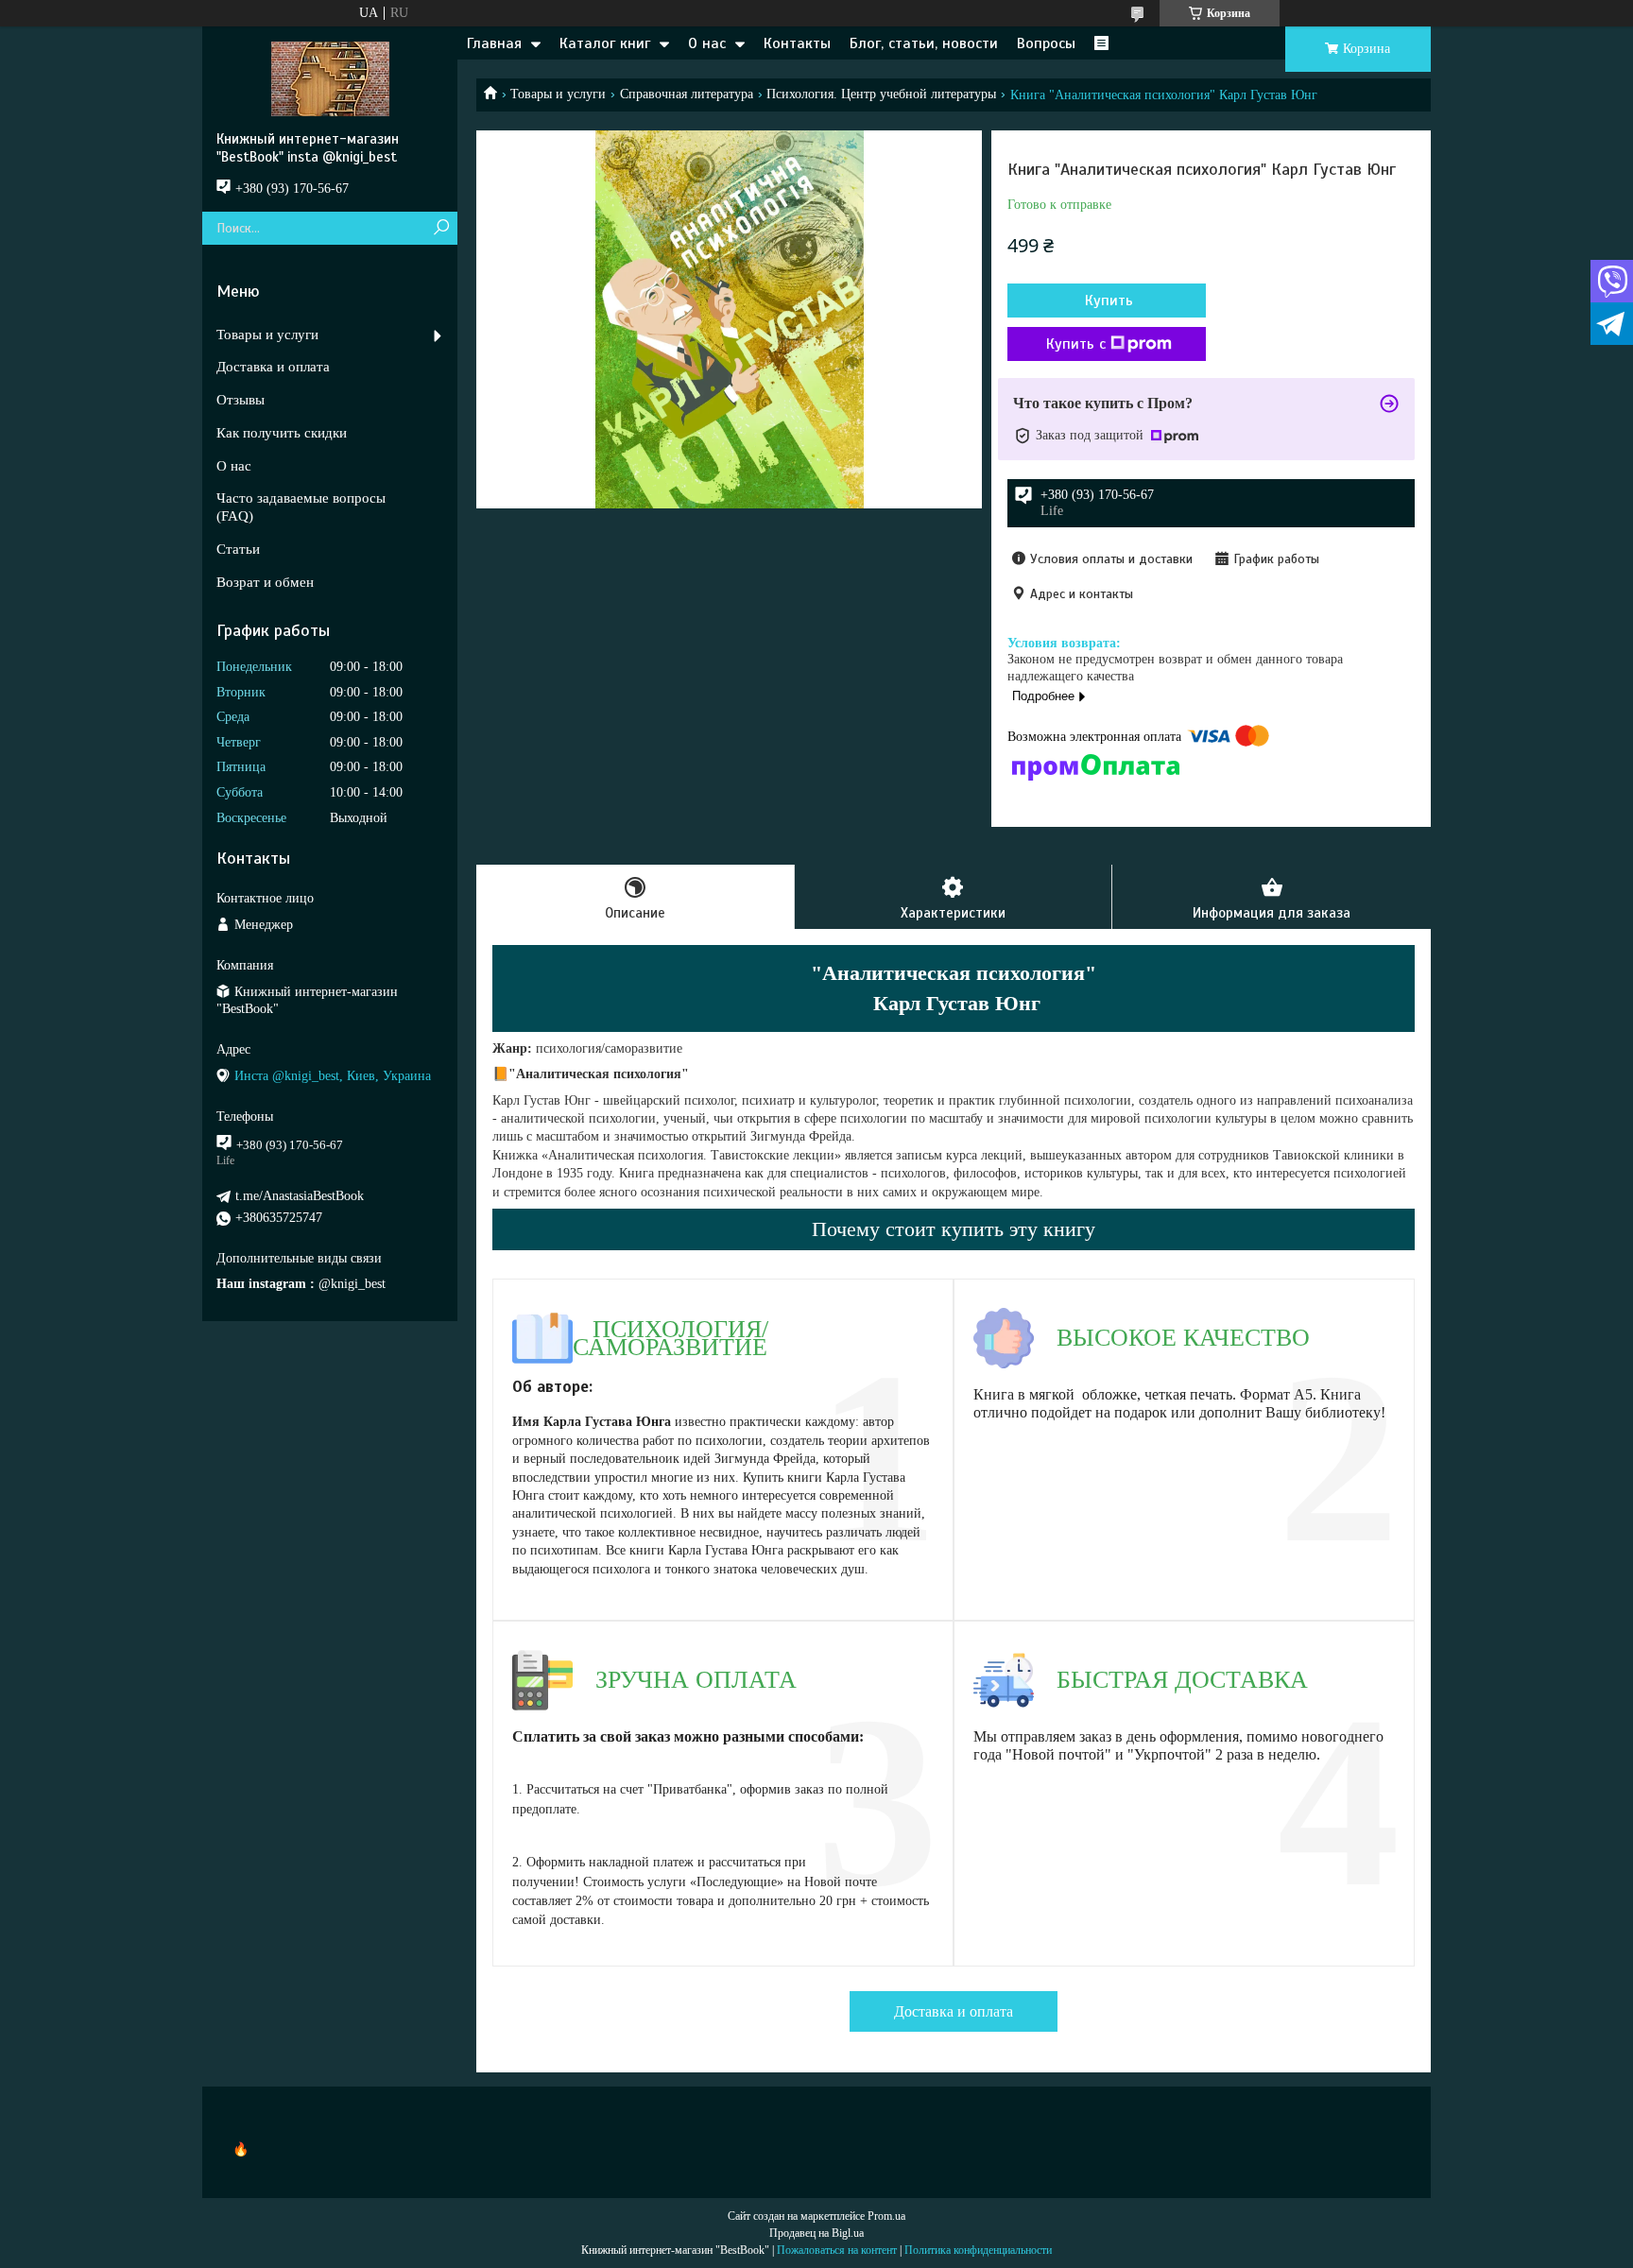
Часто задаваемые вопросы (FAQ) (301, 507)
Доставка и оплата (954, 2011)
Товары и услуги (558, 94)
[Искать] (441, 228)
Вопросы (1046, 43)
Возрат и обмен (265, 582)
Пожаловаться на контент (837, 2250)
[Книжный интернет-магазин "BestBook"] (330, 78)
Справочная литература (687, 94)
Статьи (238, 549)
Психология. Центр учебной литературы (881, 94)
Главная (494, 43)
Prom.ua (886, 2216)
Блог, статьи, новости (924, 43)
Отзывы (241, 400)
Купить (1109, 301)
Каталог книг (605, 43)
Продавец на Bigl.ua (816, 2233)
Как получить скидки (282, 433)
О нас (707, 43)
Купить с (1076, 344)
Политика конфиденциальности (978, 2250)
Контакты (797, 43)
